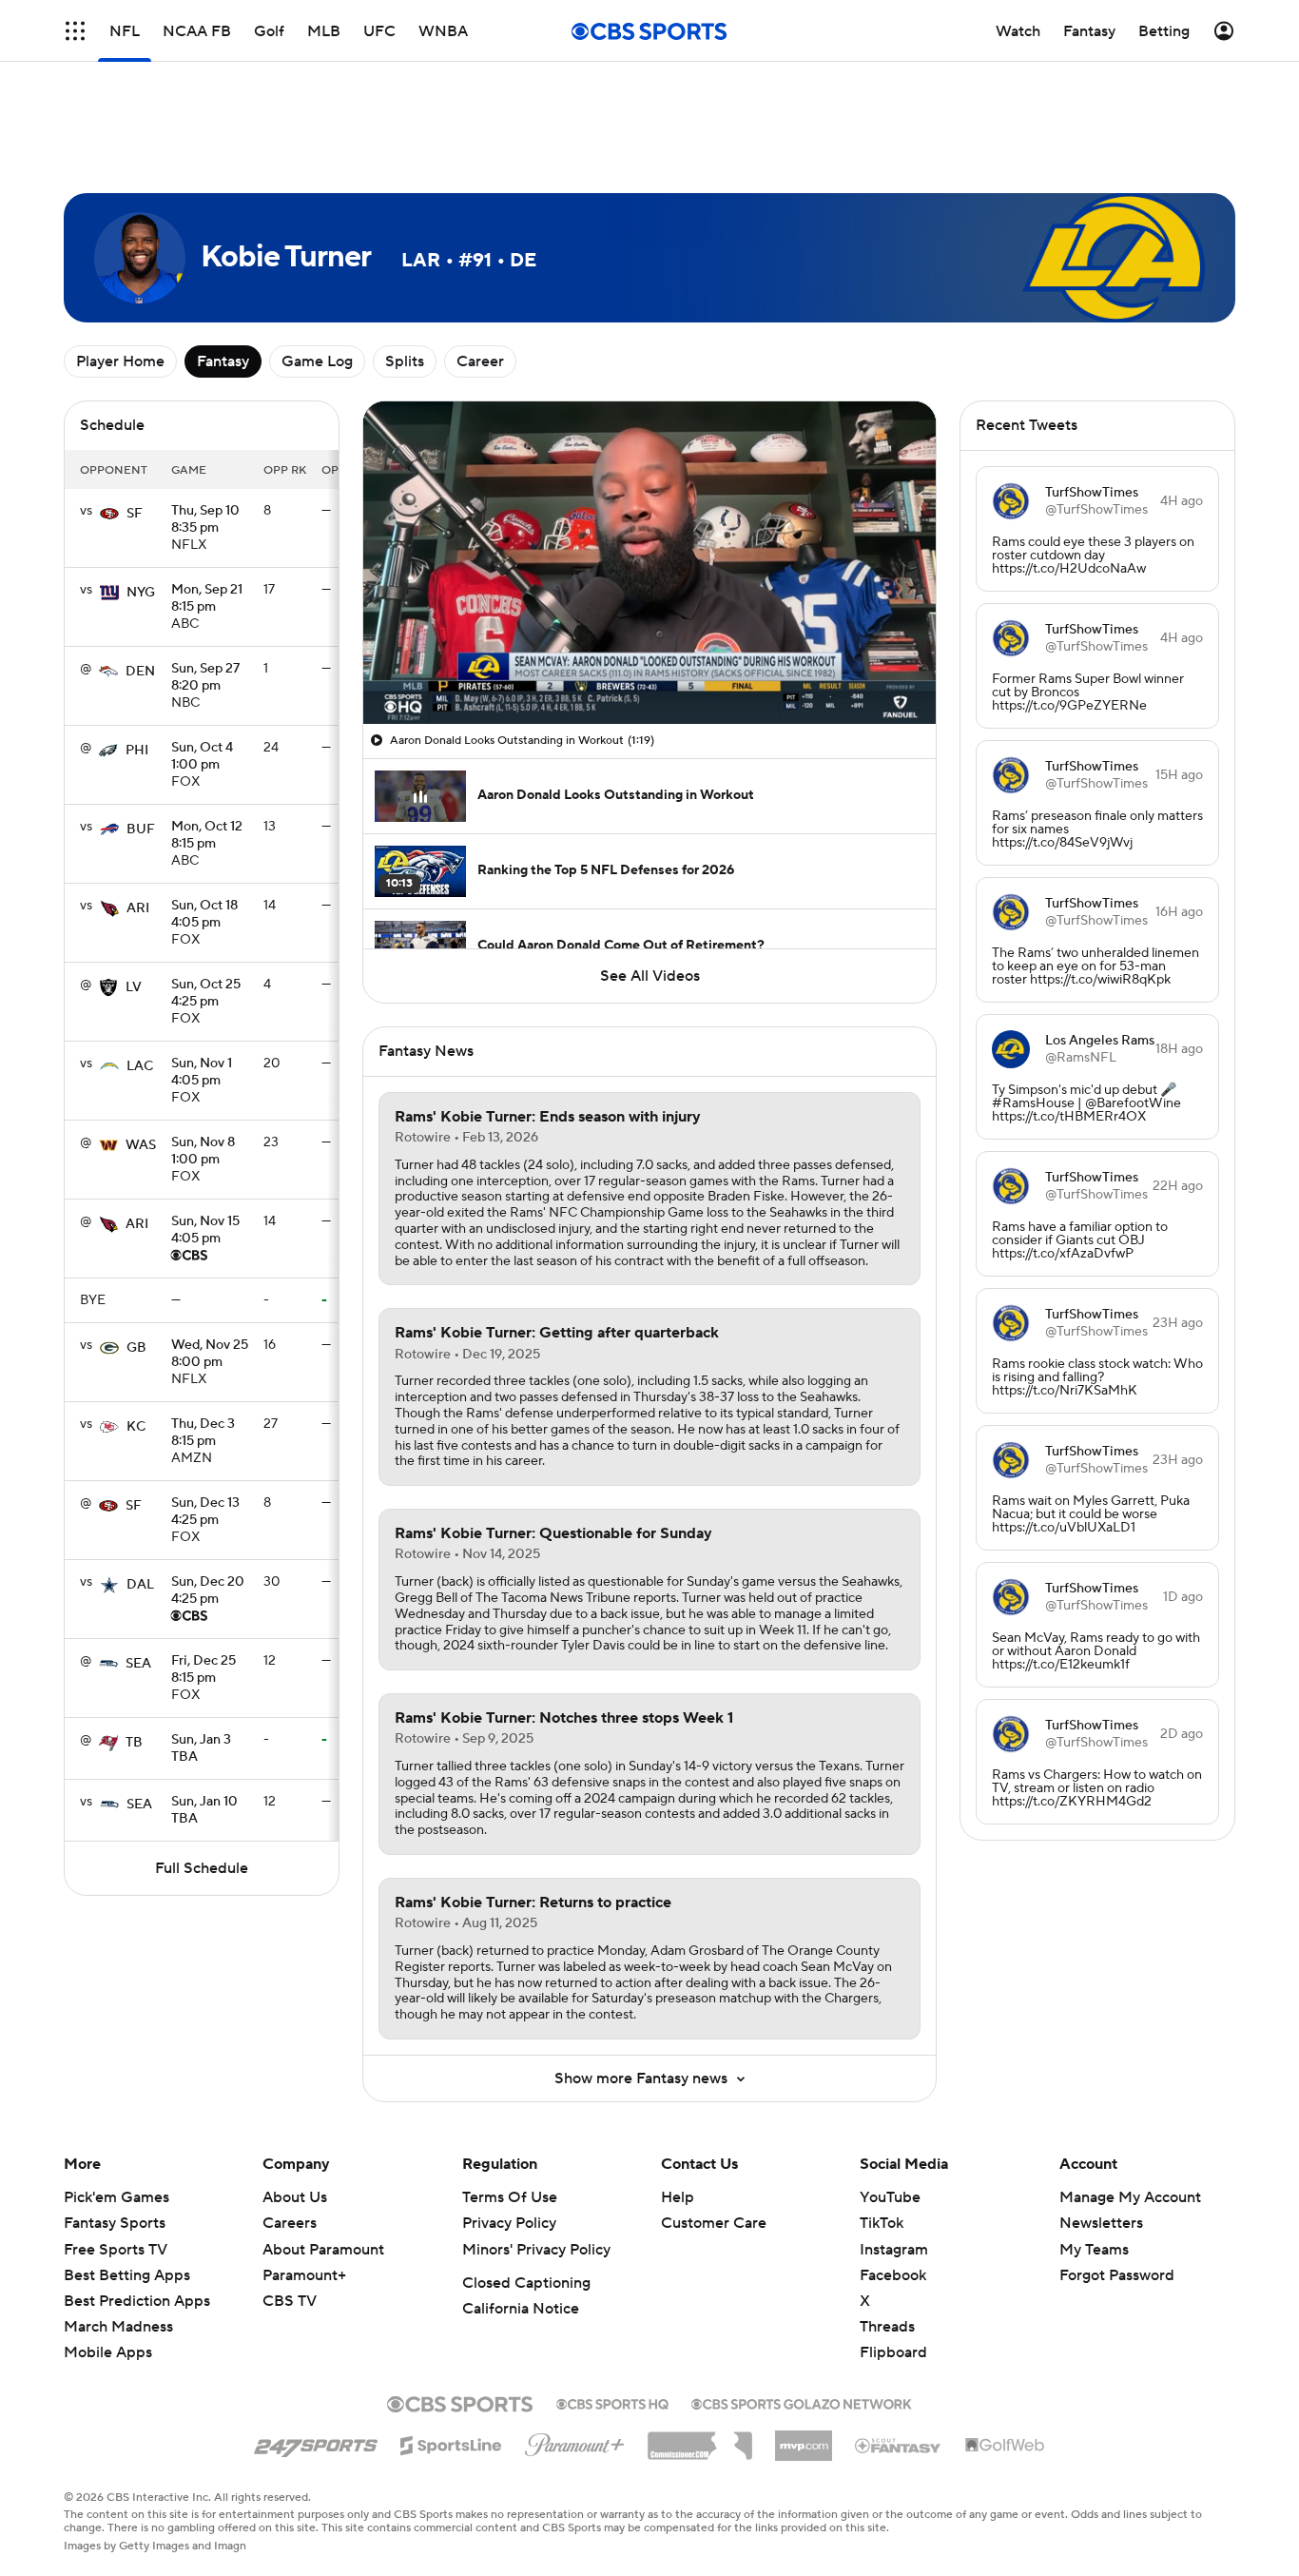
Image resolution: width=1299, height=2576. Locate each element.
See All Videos (650, 976)
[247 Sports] (316, 2442)
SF (135, 514)
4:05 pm (204, 915)
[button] (397, 698)
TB (134, 1743)
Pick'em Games (116, 2197)
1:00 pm (202, 757)
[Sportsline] (451, 2443)
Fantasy (223, 361)
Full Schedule (202, 1868)
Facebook (893, 2275)
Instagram (894, 2250)
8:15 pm (207, 599)
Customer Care (714, 2223)
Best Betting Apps (127, 2275)
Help (678, 2197)
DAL (140, 1585)
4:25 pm (206, 994)
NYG (141, 593)
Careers (290, 2223)
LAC (140, 1066)
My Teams (1094, 2250)
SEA (138, 1664)
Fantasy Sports (115, 2223)
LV (134, 987)
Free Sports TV (116, 2250)
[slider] (649, 669)
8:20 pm (205, 678)
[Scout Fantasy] (899, 2445)
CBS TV (290, 2301)
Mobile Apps (108, 2352)
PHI (137, 751)
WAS (141, 1145)
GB (136, 1348)
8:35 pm (205, 520)
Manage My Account (1130, 2197)
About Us (295, 2197)
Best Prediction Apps (137, 2301)
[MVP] (804, 2438)
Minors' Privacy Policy (536, 2250)
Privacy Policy (509, 2223)
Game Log (317, 361)
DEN (140, 672)
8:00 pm (210, 1355)
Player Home (120, 361)
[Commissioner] (700, 2439)
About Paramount (323, 2250)
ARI (138, 908)
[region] (649, 563)
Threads (887, 2327)
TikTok (882, 2223)
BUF (141, 829)
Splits (405, 361)
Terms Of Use (510, 2197)
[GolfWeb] (1005, 2446)
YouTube (890, 2197)
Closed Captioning (526, 2283)
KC (136, 1427)
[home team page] (109, 514)
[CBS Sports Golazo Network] (802, 2402)
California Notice (521, 2309)
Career (480, 361)
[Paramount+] (575, 2441)
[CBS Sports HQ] (612, 2402)
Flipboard (893, 2352)
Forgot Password (1117, 2275)
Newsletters (1101, 2223)
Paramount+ (304, 2275)
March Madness (118, 2327)
